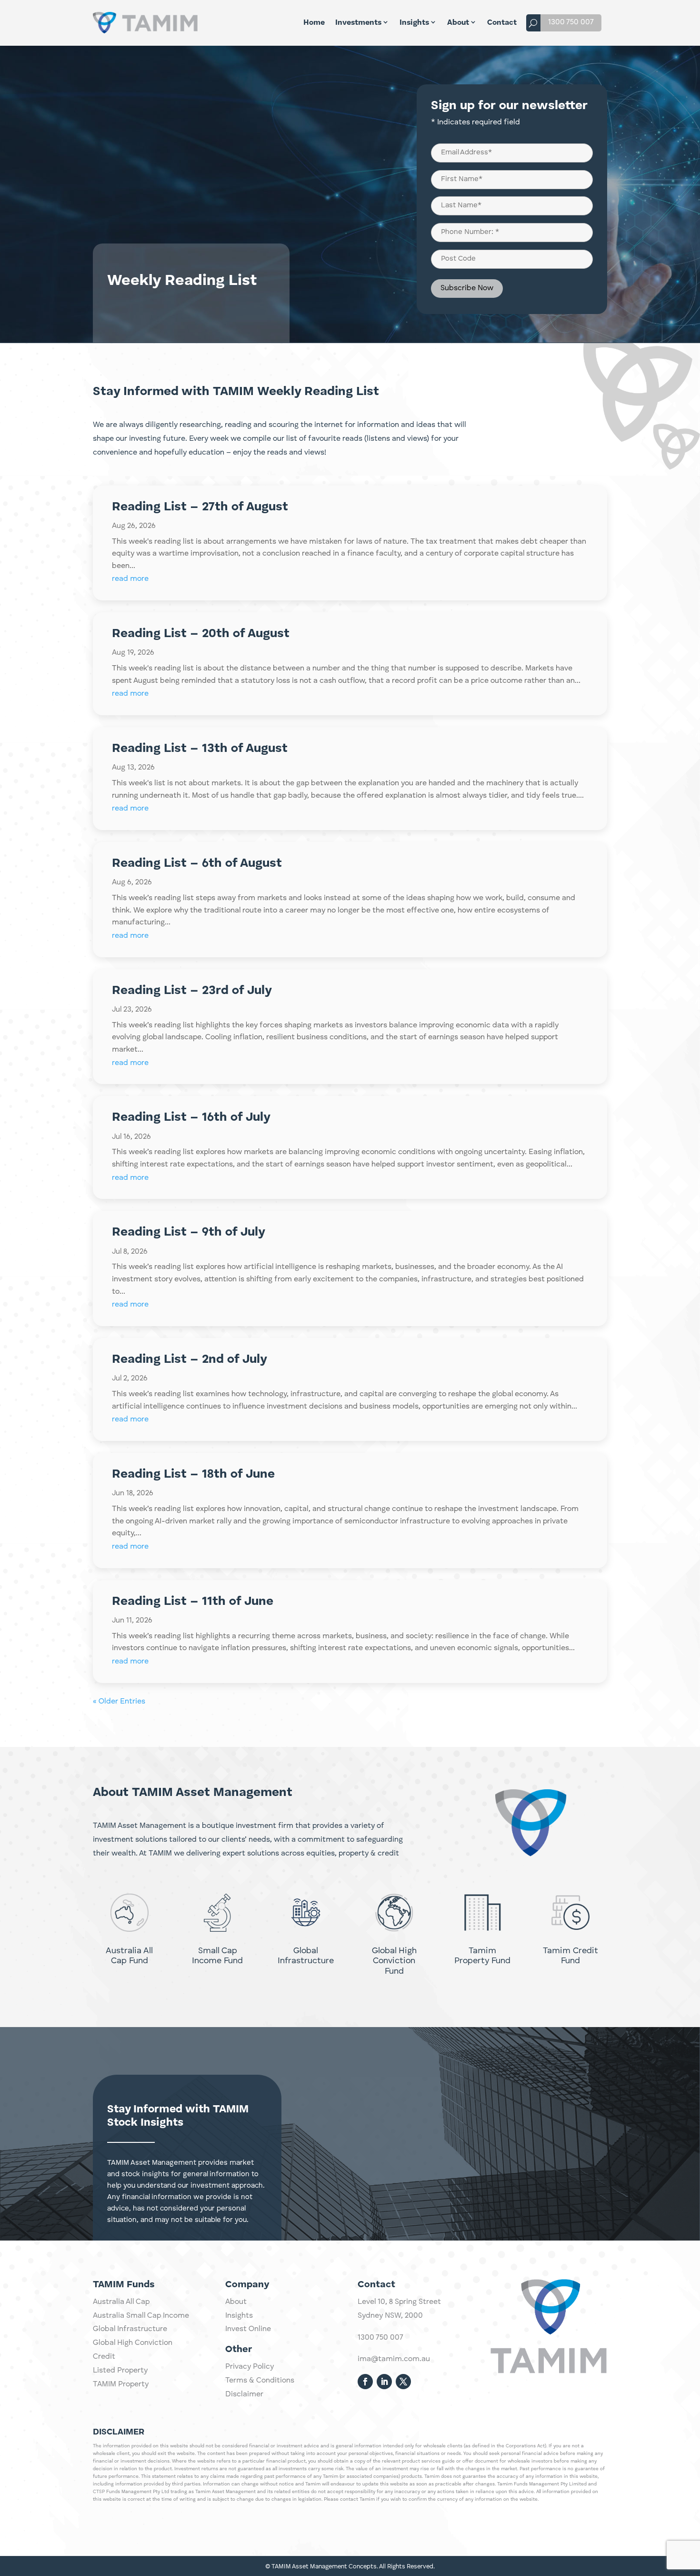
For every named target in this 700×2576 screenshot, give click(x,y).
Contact (502, 23)
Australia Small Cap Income (141, 2316)
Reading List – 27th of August (200, 507)
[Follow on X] (403, 2382)
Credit (104, 2357)
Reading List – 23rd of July (192, 991)
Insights (414, 23)
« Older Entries (119, 1702)
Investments (358, 23)
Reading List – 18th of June (193, 1474)
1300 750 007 (571, 22)
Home (314, 23)
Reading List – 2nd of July (190, 1359)
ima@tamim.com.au (394, 2359)
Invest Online (248, 2329)
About (458, 23)
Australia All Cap (121, 2302)
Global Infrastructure (130, 2329)
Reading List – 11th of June (193, 1602)
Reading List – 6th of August (197, 863)
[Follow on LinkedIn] (384, 2382)
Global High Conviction (133, 2343)
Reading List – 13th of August (200, 749)
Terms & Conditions (260, 2381)
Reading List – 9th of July (189, 1232)
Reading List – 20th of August (201, 634)
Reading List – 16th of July (191, 1117)
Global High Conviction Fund (394, 1961)
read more (130, 579)
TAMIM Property (121, 2384)
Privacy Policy (250, 2367)
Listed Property (120, 2371)
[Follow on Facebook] (365, 2382)
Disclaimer (244, 2394)
